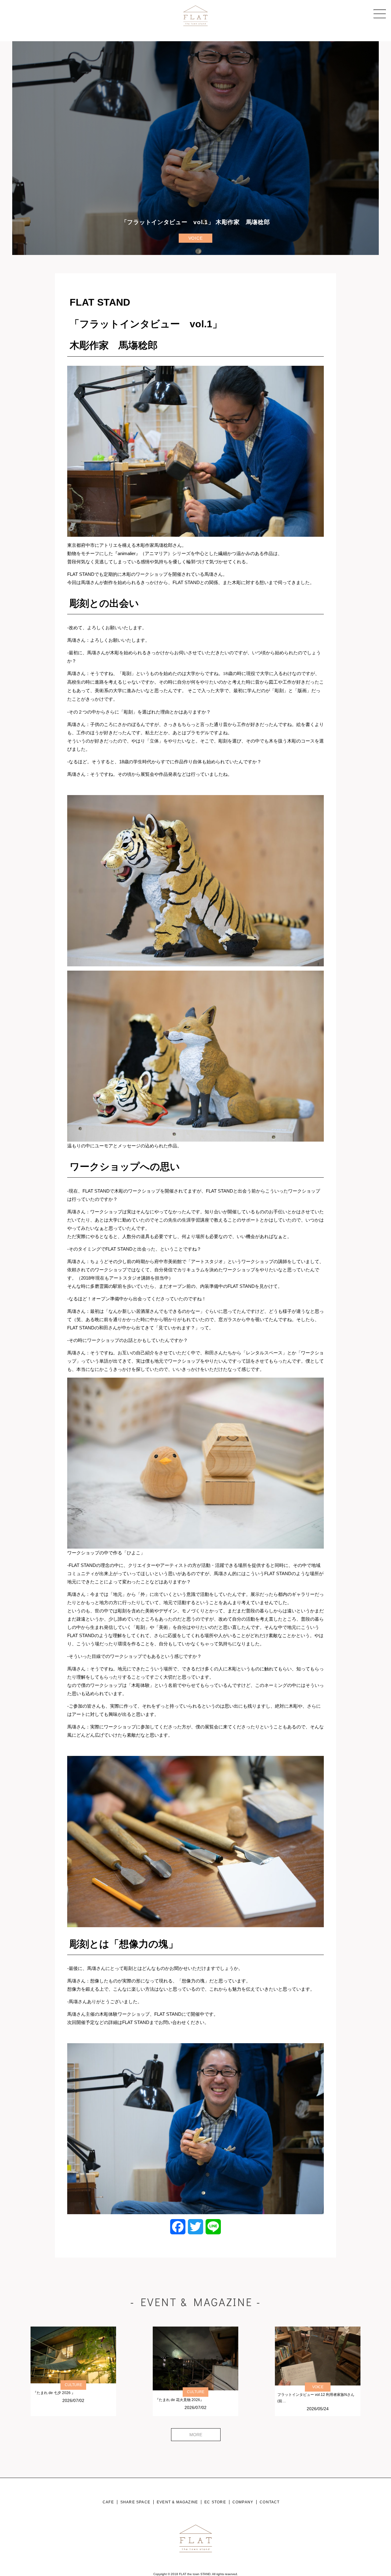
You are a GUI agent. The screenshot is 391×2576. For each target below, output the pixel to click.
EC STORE (215, 2502)
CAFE (108, 2502)
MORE (196, 2435)
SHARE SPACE (135, 2502)
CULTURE (73, 2385)
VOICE (196, 238)
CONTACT (270, 2502)
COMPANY (243, 2502)
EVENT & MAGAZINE (177, 2502)
